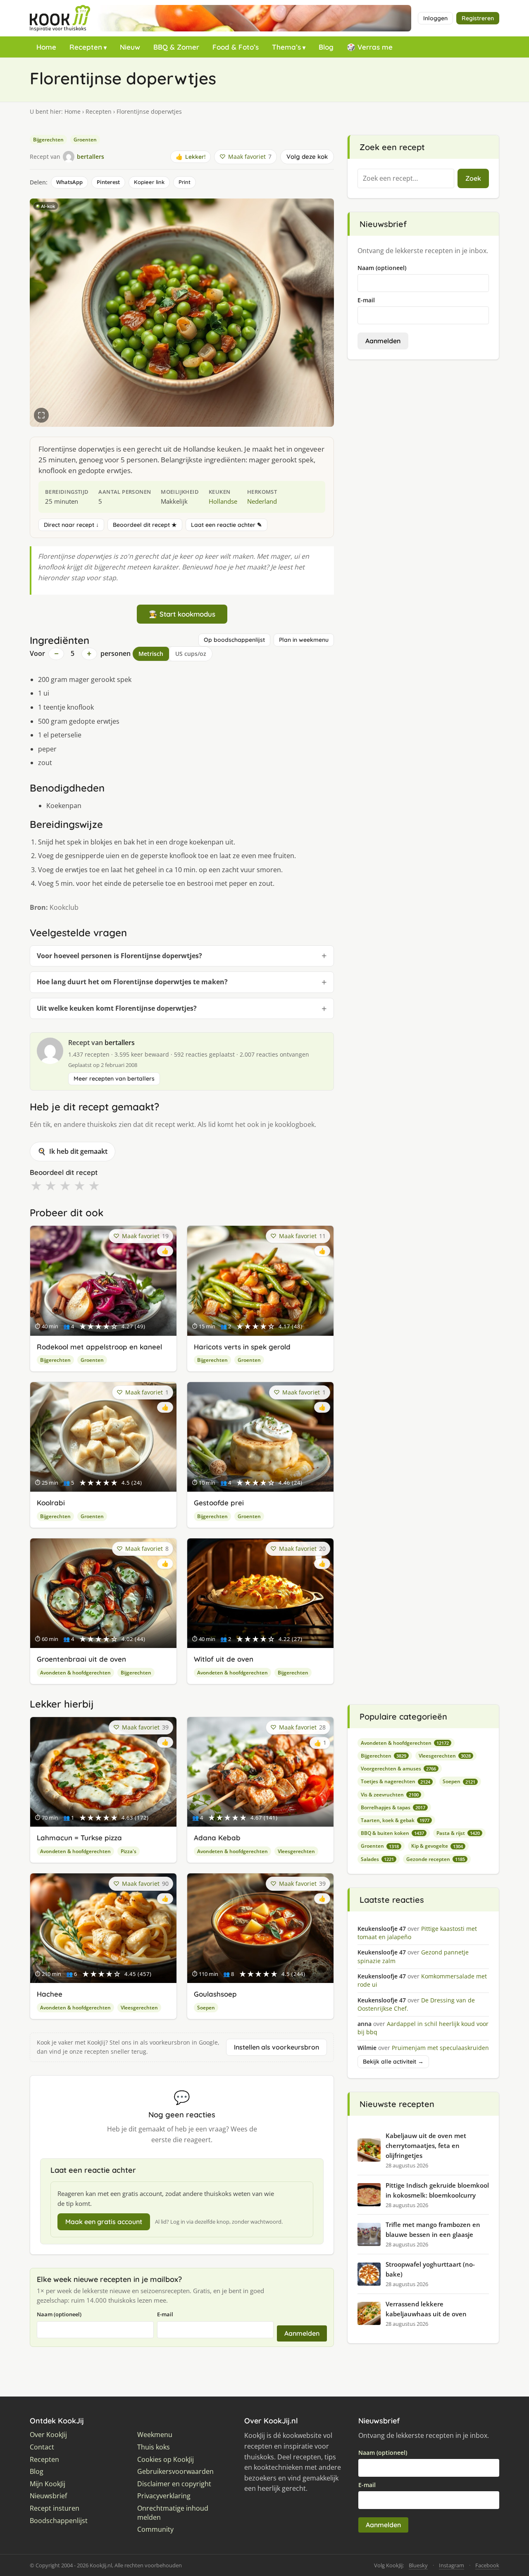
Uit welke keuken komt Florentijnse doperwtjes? (117, 1008)
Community (155, 2529)
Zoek (473, 178)
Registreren (478, 18)
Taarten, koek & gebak (395, 1820)
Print (185, 182)
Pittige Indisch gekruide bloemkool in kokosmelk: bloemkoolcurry (437, 2190)
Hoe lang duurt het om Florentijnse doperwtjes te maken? (132, 982)
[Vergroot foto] (41, 415)
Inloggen (435, 18)
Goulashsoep (215, 1994)
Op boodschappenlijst (234, 640)
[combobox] (406, 179)
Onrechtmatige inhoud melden (173, 2513)
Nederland (262, 501)
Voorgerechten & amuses (398, 1769)
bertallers (120, 1043)
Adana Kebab (217, 1838)
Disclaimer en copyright (174, 2484)
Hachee (50, 1994)
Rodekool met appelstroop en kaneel (99, 1347)
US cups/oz (191, 654)
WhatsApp (69, 182)
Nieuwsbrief (48, 2496)
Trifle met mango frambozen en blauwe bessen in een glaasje (433, 2229)
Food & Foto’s (236, 47)
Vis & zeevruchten (390, 1795)
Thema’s (286, 47)
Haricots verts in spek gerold (242, 1347)
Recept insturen (55, 2508)
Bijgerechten (48, 140)
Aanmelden (302, 2333)
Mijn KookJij (48, 2484)
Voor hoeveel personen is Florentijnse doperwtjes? (119, 956)
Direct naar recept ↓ (71, 525)
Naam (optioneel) (59, 2314)
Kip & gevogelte (437, 1846)
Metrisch (151, 654)
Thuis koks (154, 2447)
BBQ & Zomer (176, 47)
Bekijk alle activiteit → (393, 2062)
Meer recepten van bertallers (114, 1079)
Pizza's (129, 1851)
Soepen (206, 2008)
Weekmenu (155, 2435)
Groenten (85, 140)
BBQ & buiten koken (392, 1833)
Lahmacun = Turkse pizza (79, 1838)
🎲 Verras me (370, 47)
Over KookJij (48, 2435)
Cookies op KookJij (166, 2460)
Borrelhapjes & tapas (393, 1807)
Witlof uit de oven (224, 1659)
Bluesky (418, 2565)
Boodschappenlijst (59, 2521)
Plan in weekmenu (304, 640)
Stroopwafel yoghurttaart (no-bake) (430, 2269)
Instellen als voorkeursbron (276, 2047)
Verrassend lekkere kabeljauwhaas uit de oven (426, 2309)
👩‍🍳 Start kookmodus (182, 614)
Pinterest (108, 182)
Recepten (86, 47)
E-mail (165, 2314)
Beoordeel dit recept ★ (145, 525)
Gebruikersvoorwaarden (175, 2472)
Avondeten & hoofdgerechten (75, 1673)
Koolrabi (51, 1503)
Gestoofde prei (219, 1503)
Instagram (452, 2565)
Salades (377, 1859)
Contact (42, 2447)
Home (46, 47)
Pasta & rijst (458, 1833)
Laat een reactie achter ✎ (226, 525)
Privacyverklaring (164, 2496)
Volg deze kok (307, 157)
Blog (326, 47)
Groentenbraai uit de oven (81, 1659)
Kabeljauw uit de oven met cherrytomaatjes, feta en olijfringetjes (426, 2145)
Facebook (487, 2565)
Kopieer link (149, 182)
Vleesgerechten (296, 1851)
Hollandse (223, 501)
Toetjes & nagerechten (396, 1781)
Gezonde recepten (436, 1859)
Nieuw (130, 47)
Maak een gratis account (104, 2222)
